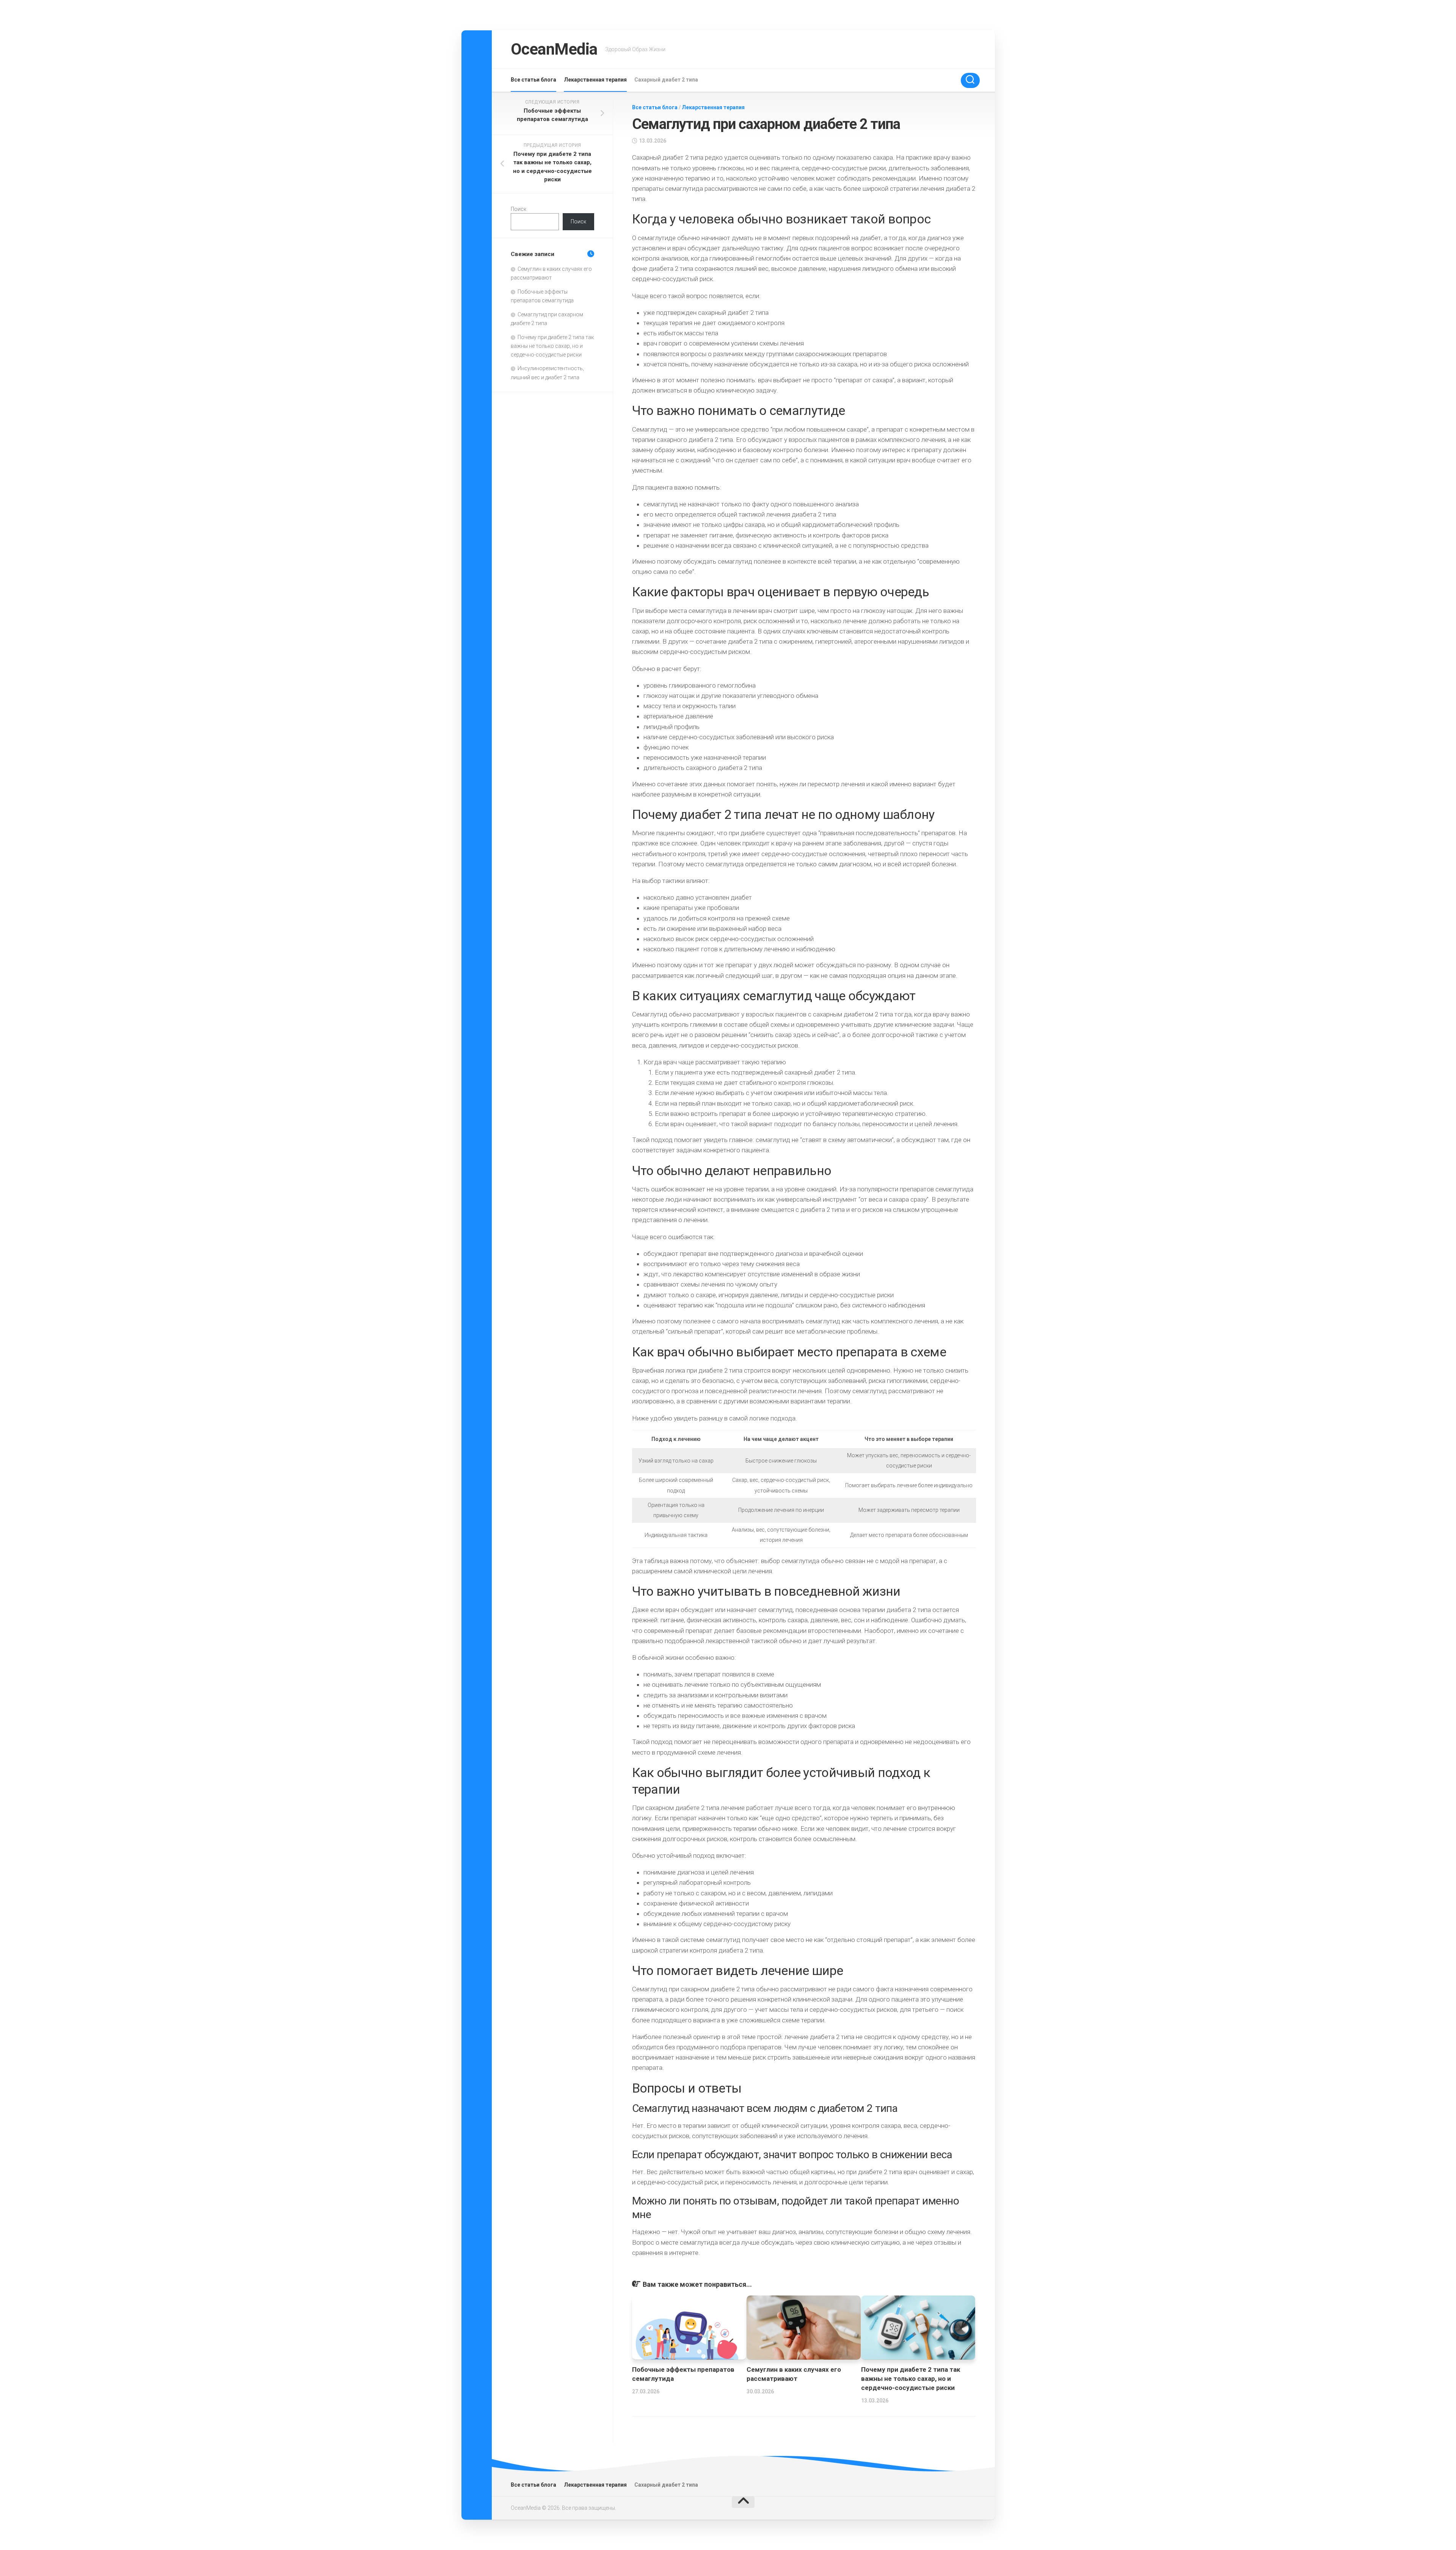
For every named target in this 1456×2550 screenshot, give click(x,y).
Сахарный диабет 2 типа (666, 80)
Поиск (519, 209)
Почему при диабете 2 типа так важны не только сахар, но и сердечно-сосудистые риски (911, 2379)
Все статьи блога (533, 80)
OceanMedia (554, 49)
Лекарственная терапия (595, 80)
